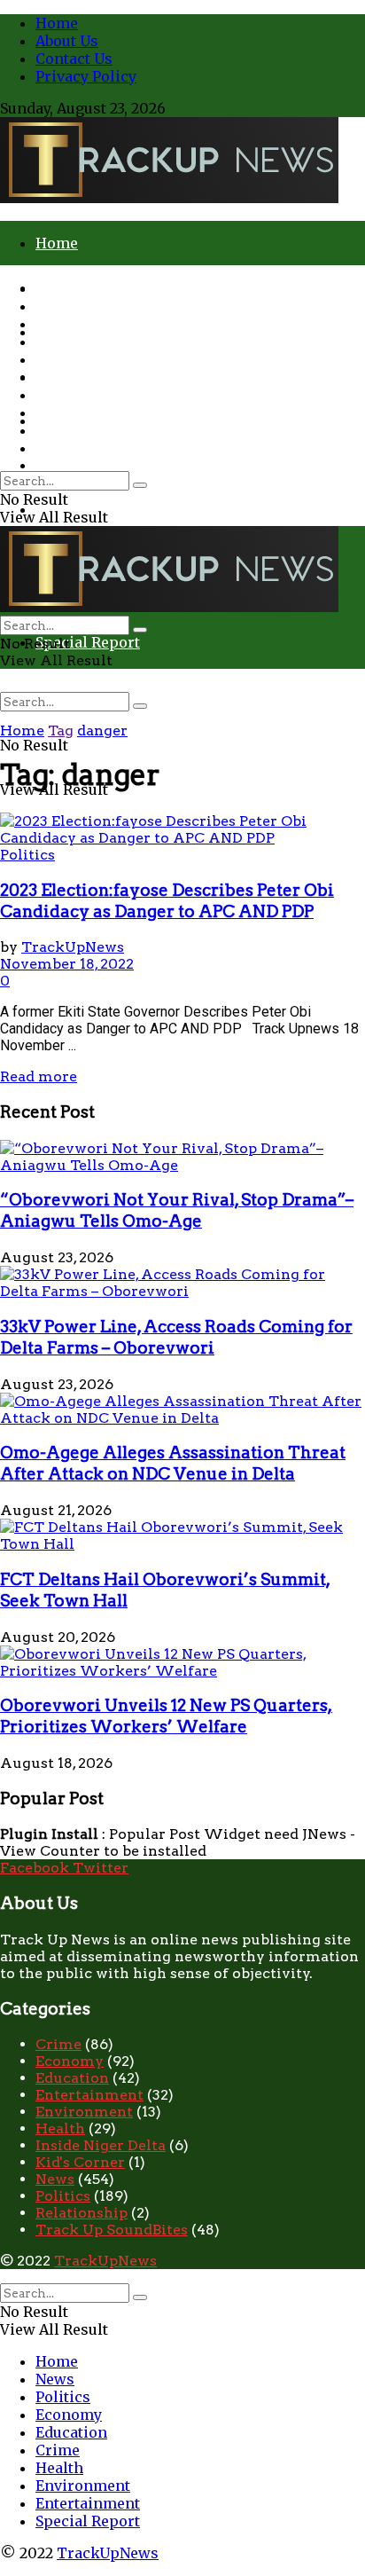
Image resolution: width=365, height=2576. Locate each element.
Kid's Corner (80, 2162)
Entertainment (88, 430)
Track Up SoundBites (112, 2230)
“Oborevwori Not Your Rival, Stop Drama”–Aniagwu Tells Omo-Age (177, 1210)
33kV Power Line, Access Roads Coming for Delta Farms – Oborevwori (176, 1337)
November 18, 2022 (67, 964)
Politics (63, 324)
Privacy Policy (86, 76)
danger (102, 730)
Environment (83, 412)
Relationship (82, 2213)
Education (71, 359)
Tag (61, 730)
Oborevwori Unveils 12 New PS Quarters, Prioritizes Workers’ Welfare (166, 1716)
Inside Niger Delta (101, 2145)
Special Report (88, 642)
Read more (39, 1076)
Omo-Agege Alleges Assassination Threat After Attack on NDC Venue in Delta (173, 1463)
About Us (67, 41)
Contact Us (74, 59)
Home (57, 23)
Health (59, 395)
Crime (58, 465)
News (55, 306)
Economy (69, 342)
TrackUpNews (73, 947)
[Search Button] (140, 706)
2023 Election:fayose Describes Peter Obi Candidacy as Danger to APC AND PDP (167, 901)
